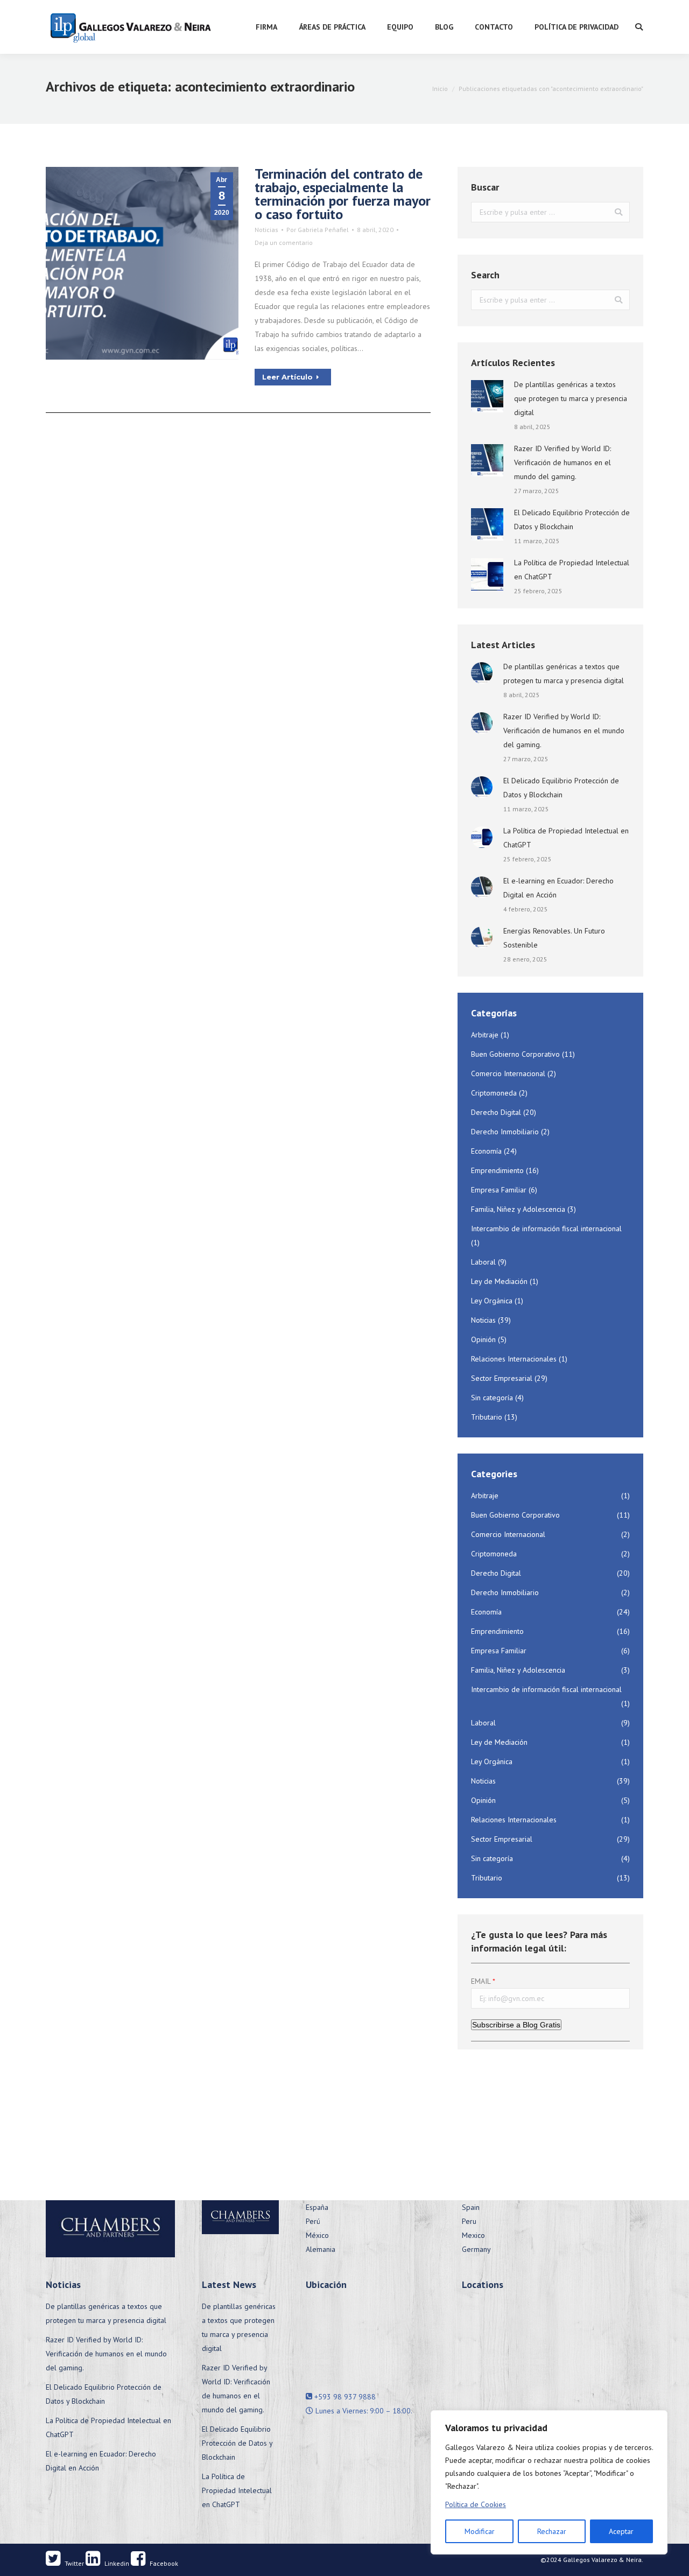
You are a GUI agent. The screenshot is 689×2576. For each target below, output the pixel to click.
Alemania (321, 2249)
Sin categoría (492, 1398)
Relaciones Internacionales (514, 1359)
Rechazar (552, 2531)
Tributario (487, 1417)
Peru (469, 2221)
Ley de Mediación (499, 1281)
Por (318, 230)
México (317, 2235)
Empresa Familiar (499, 1190)
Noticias (266, 230)
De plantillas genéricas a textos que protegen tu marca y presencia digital (571, 398)
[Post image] (487, 396)
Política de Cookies (476, 2504)
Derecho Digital (496, 1112)
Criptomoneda (494, 1093)
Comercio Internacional (508, 1073)
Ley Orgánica (492, 1301)
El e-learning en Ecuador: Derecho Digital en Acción (558, 888)
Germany (476, 2249)
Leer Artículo (287, 377)
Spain (471, 2207)
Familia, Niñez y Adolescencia (518, 1209)
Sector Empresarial (502, 1378)
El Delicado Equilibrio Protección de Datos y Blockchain (572, 520)
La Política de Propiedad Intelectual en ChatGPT (572, 570)
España (317, 2207)
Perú (313, 2221)
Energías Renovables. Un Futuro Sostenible (554, 938)
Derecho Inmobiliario (505, 1132)
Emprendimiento (497, 1170)
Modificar (480, 2531)
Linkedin (116, 2563)
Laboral (483, 1262)
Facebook (163, 2563)
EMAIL (481, 1981)
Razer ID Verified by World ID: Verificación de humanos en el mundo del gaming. (563, 462)
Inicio (440, 89)
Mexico (473, 2235)
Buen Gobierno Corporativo (515, 1054)
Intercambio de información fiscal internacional (546, 1229)
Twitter (73, 2563)
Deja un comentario (284, 243)
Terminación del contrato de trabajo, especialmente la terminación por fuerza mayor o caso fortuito (343, 194)
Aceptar (621, 2531)
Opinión (483, 1339)
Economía (486, 1151)
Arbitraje (485, 1035)
